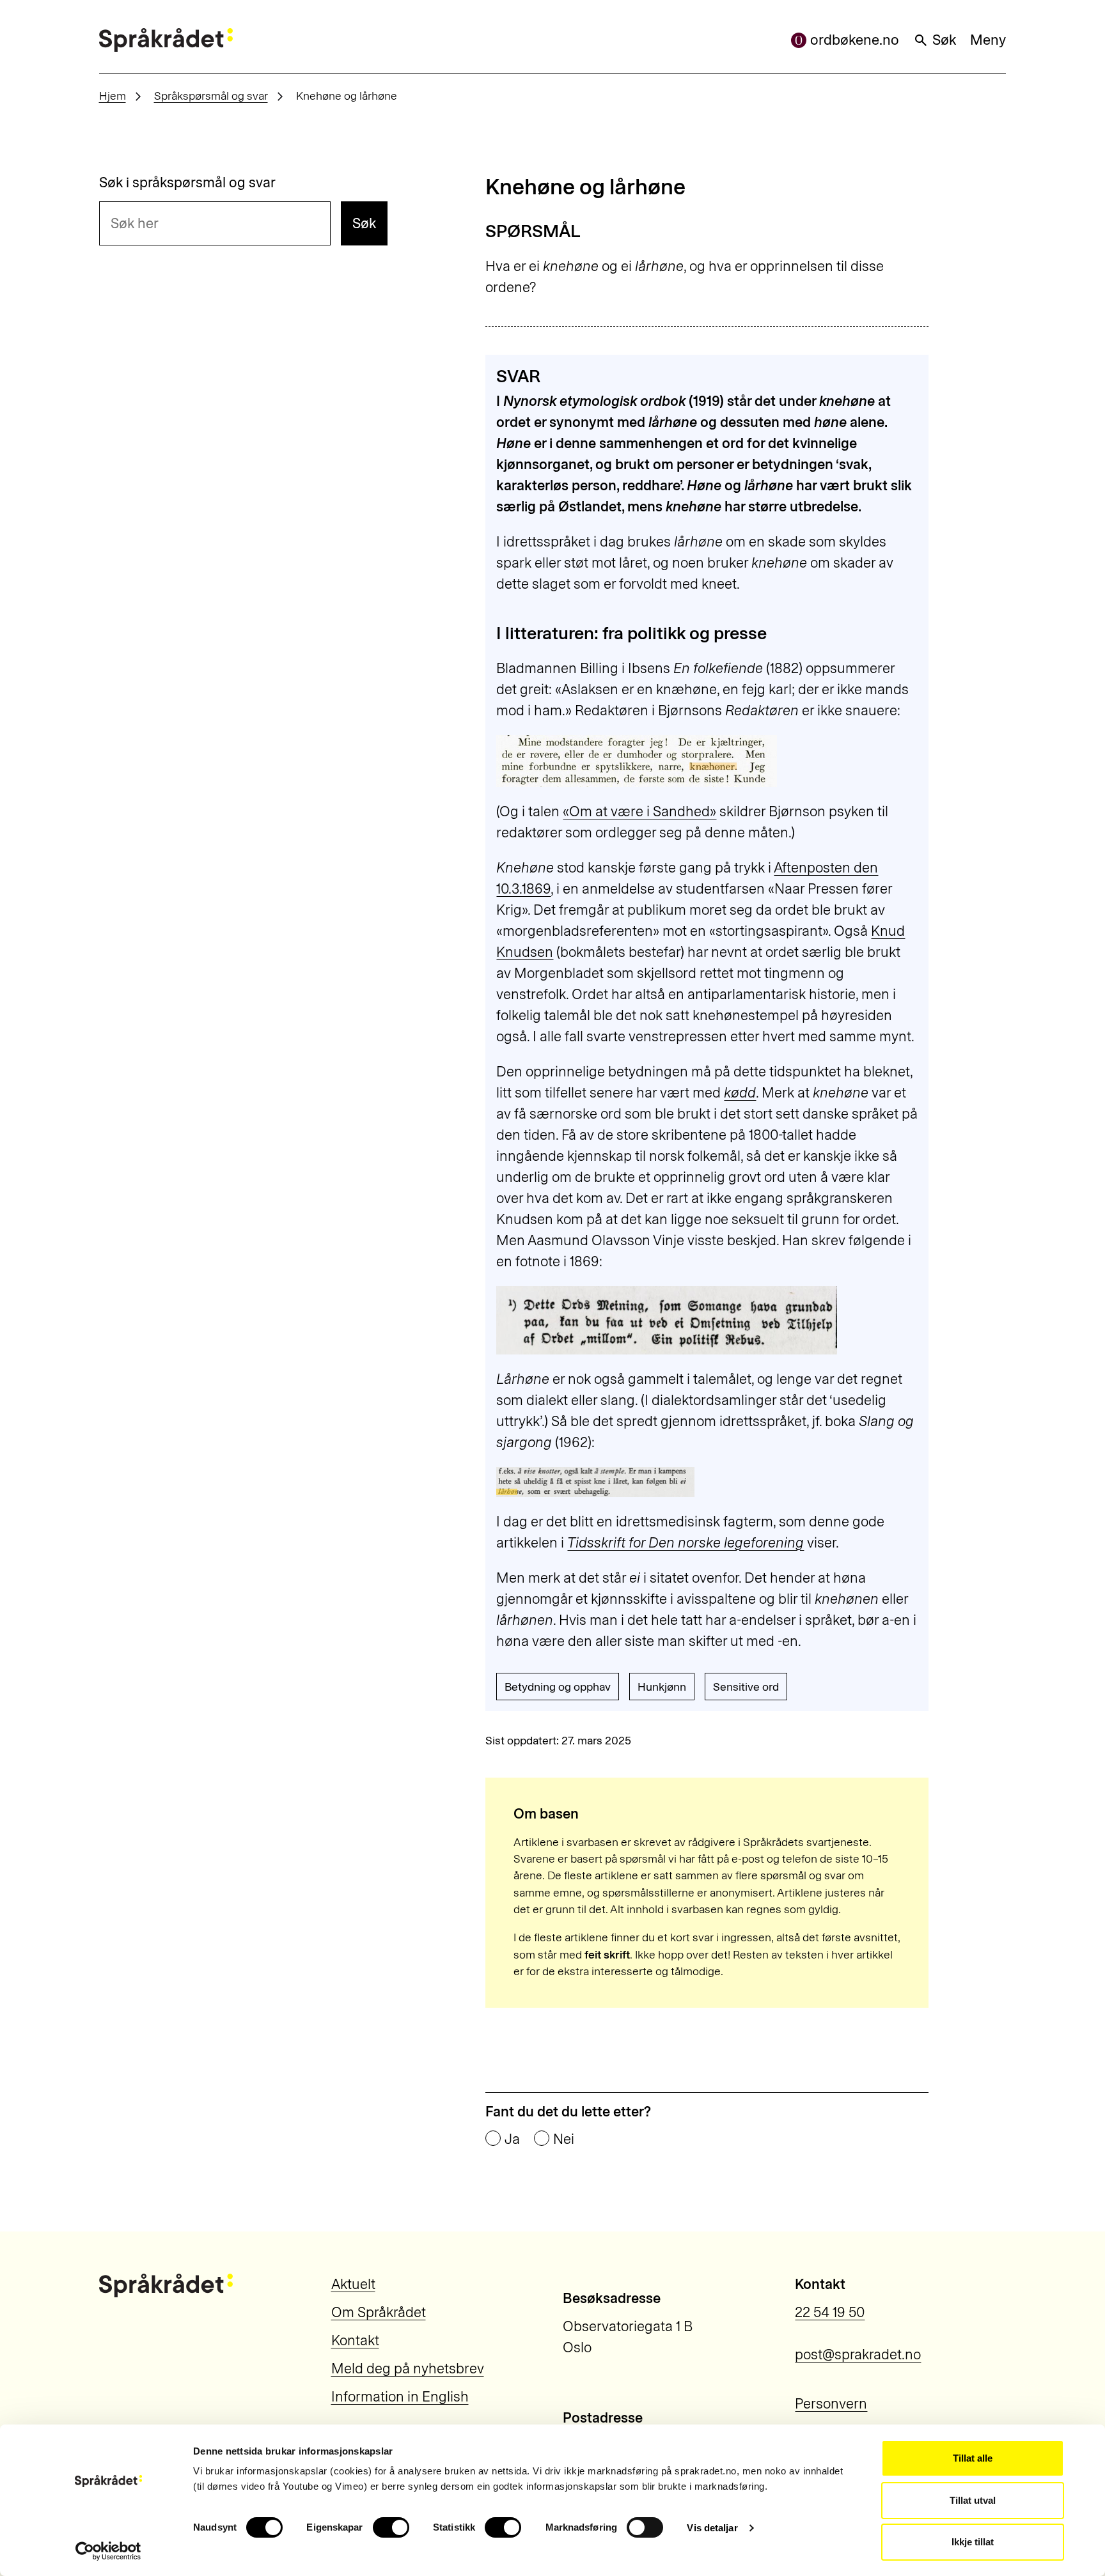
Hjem (113, 96)
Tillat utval (973, 2500)
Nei (564, 2139)
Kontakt (355, 2340)
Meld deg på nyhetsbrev (408, 2369)
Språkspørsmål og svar (211, 96)
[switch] (391, 2527)
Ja (512, 2139)
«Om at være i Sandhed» (639, 811)
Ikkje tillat (973, 2542)
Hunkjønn (662, 1687)
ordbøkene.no (855, 40)
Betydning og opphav (558, 1687)
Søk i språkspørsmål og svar (187, 183)
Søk (944, 40)
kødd (740, 1093)
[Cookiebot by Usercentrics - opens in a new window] (108, 2551)
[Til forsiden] (166, 40)
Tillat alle (973, 2458)
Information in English (400, 2397)
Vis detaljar (712, 2528)
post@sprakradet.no (858, 2355)
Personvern (831, 2404)
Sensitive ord (746, 1687)
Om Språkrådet (379, 2312)
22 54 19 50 (830, 2312)
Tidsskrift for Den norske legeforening (686, 1543)
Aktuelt (353, 2284)
